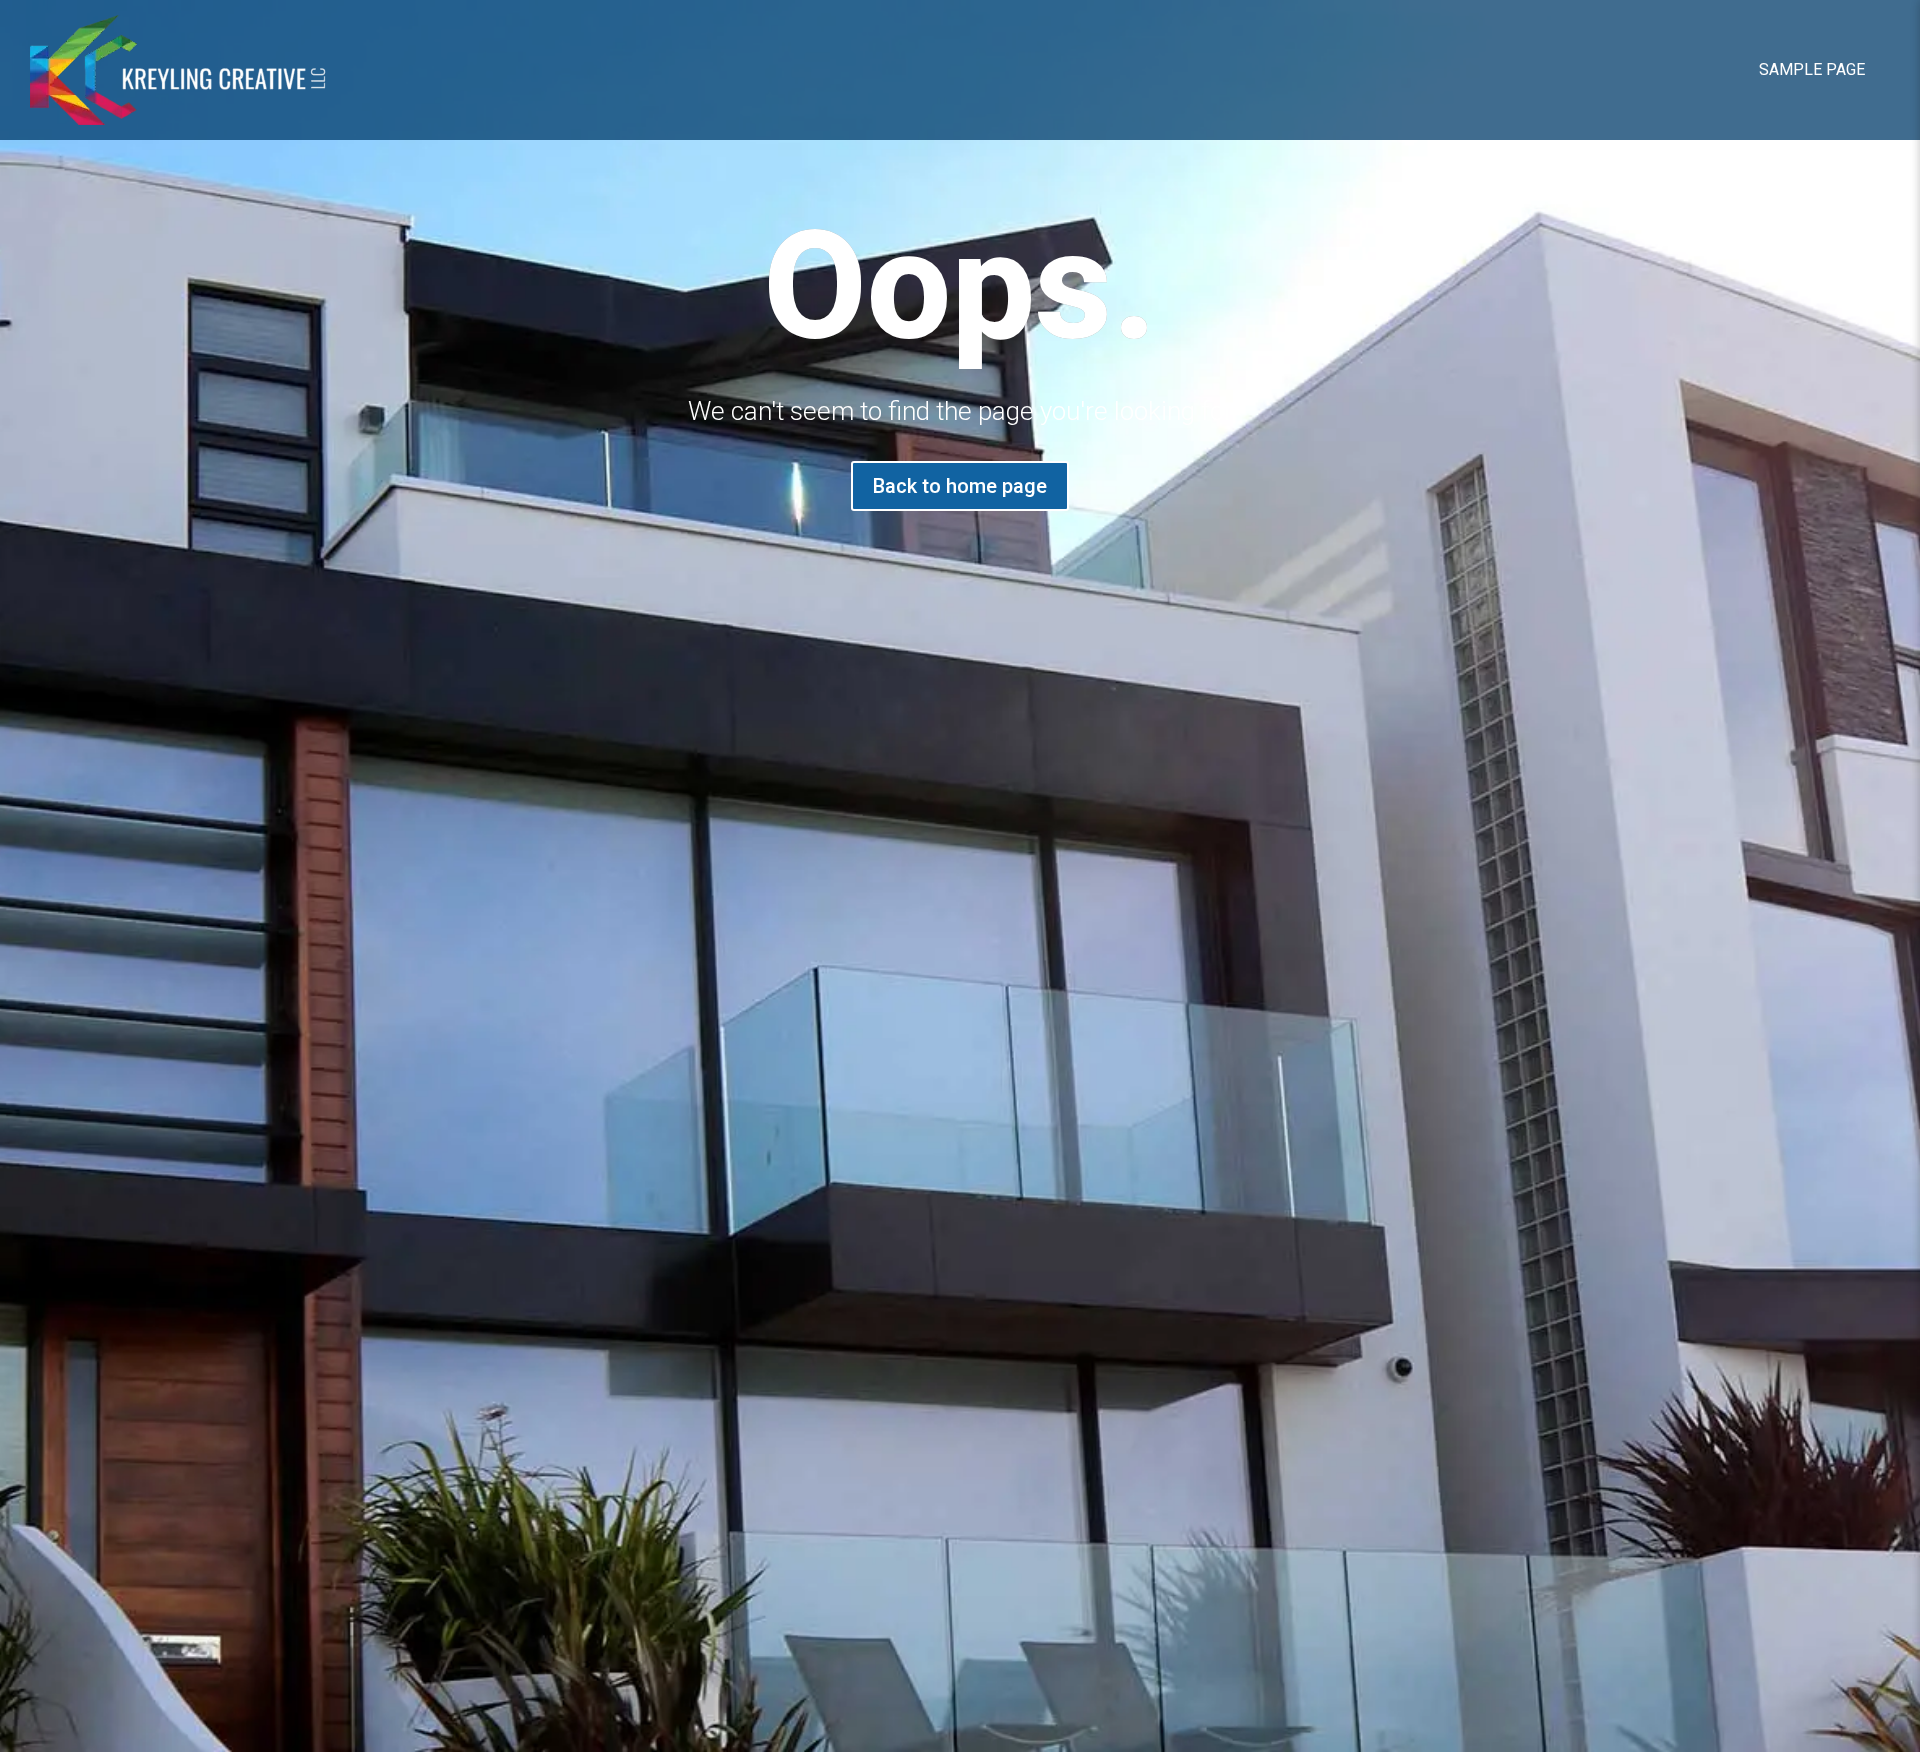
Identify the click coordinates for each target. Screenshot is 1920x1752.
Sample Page (1812, 69)
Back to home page (960, 486)
